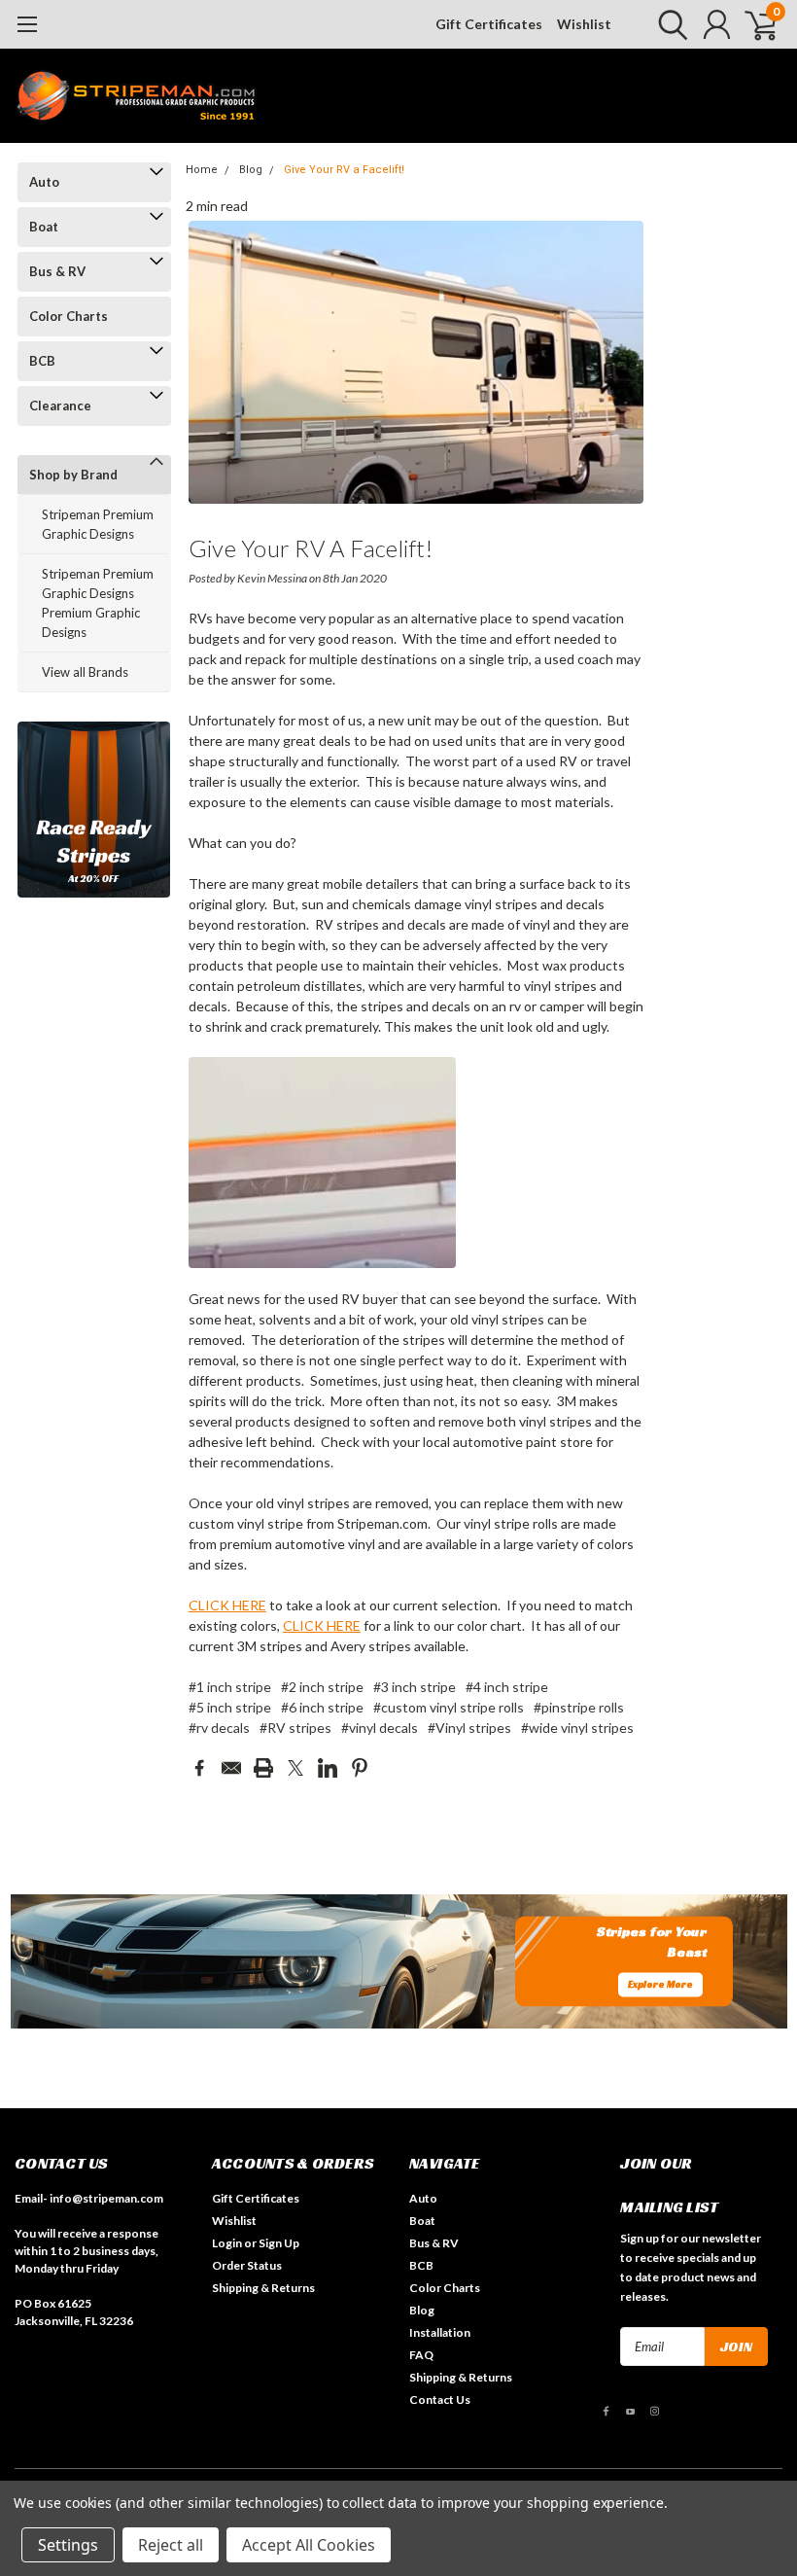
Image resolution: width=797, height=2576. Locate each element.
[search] (668, 24)
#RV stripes (295, 1728)
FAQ (421, 2355)
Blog (251, 170)
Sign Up (279, 2243)
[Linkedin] (328, 1768)
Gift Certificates (489, 24)
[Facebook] (199, 1768)
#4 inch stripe (507, 1687)
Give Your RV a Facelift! (344, 170)
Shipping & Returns (263, 2288)
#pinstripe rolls (579, 1707)
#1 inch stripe (230, 1687)
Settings (68, 2545)
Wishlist (584, 24)
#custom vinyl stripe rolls (449, 1707)
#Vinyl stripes (469, 1728)
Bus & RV (57, 271)
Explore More (660, 1984)
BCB (42, 361)
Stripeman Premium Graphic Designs (98, 524)
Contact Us (440, 2400)
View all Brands (85, 672)
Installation (440, 2332)
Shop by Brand (73, 475)
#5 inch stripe (230, 1707)
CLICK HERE (227, 1605)
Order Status (247, 2265)
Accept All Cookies (309, 2545)
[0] (753, 24)
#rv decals (219, 1728)
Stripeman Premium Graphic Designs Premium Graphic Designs (98, 603)
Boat (44, 227)
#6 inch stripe (322, 1707)
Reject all (171, 2545)
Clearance (60, 406)
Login (227, 2243)
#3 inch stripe (415, 1687)
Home (202, 170)
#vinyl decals (380, 1728)
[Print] (263, 1768)
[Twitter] (295, 1768)
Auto (44, 182)
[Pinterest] (360, 1768)
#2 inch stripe (322, 1687)
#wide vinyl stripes (577, 1728)
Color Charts (69, 316)
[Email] (231, 1768)
